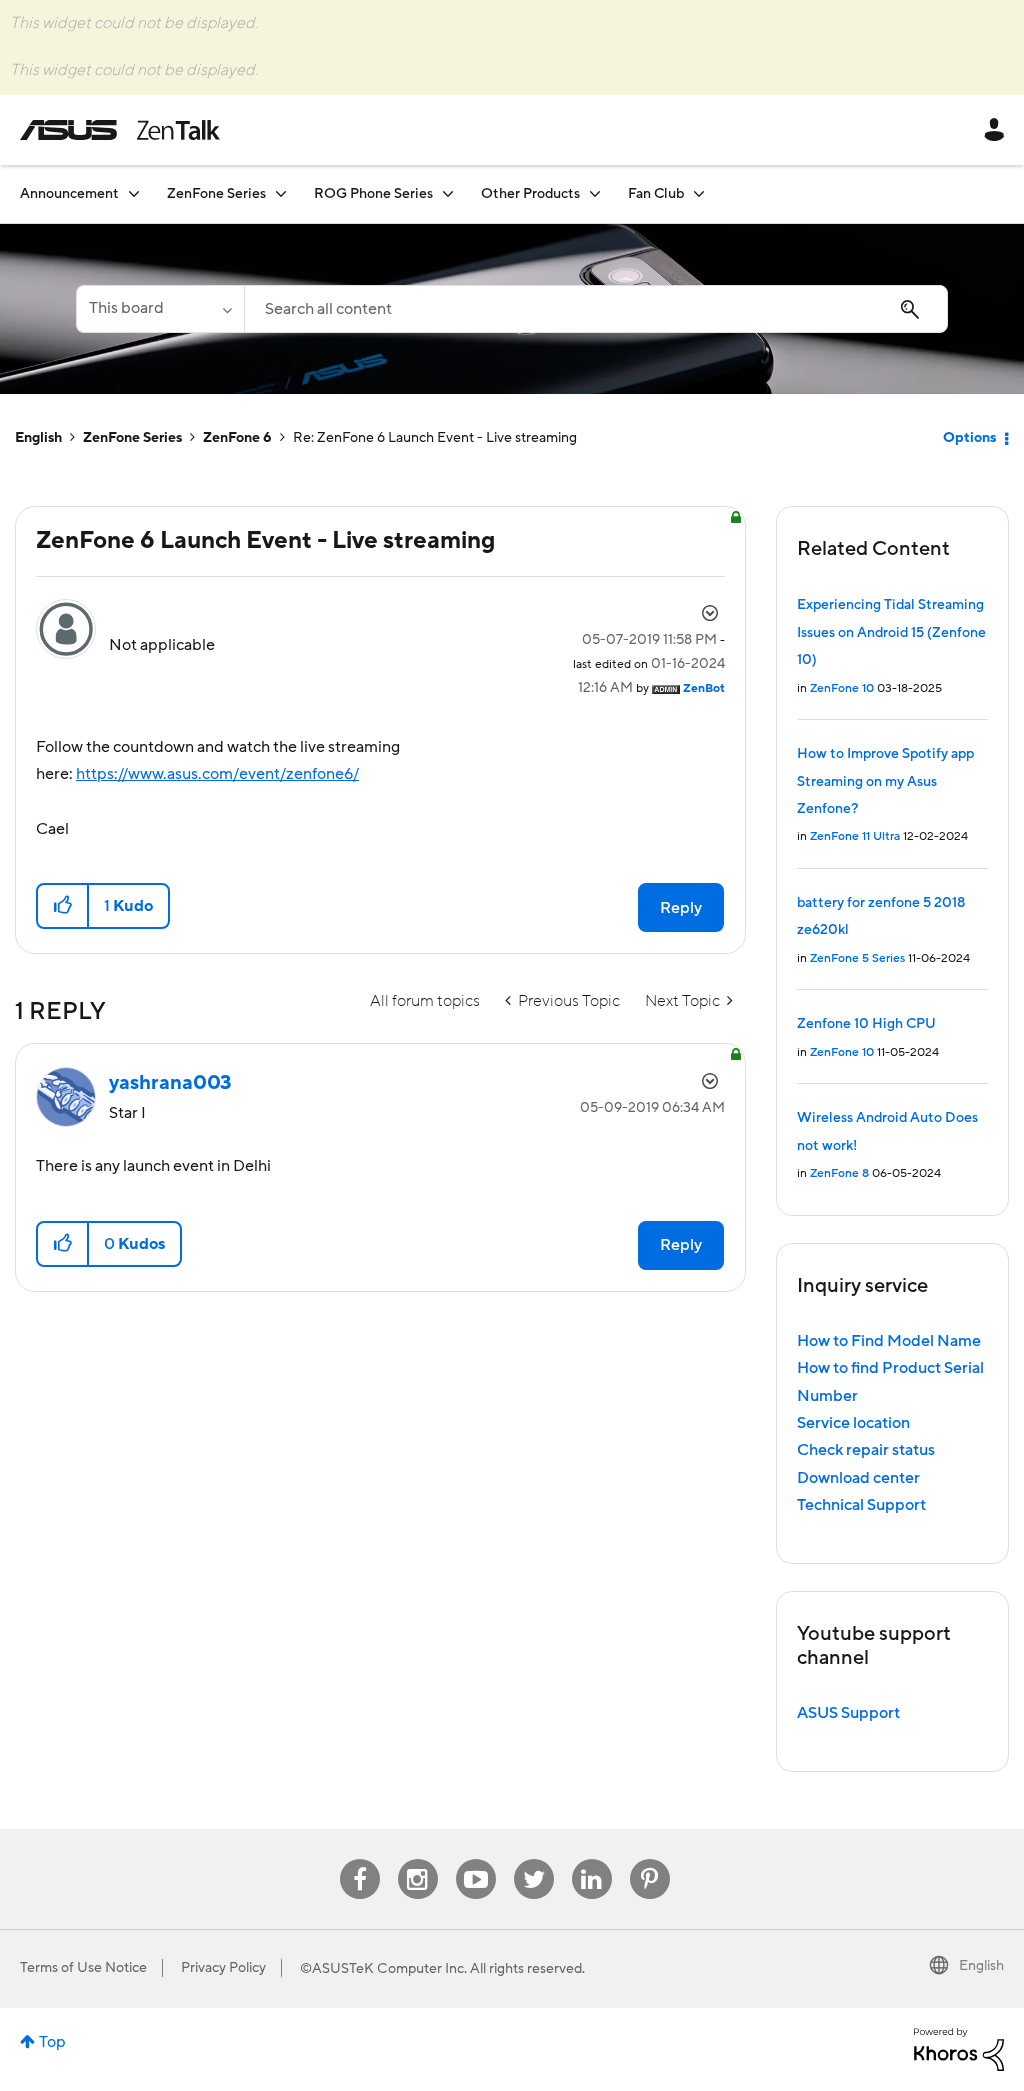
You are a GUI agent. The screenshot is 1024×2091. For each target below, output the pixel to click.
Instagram (417, 1859)
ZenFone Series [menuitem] (216, 194)
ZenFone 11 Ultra (855, 836)
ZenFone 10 (842, 688)
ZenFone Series (132, 438)
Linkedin (592, 1859)
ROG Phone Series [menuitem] (373, 194)
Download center (858, 1478)
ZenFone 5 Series (857, 958)
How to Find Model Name (889, 1341)
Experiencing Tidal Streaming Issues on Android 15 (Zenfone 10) (891, 632)
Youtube (476, 1859)
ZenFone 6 (237, 438)
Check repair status (866, 1450)
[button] (63, 906)
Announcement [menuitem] (69, 194)
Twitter (533, 1859)
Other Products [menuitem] (530, 194)
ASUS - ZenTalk (120, 130)
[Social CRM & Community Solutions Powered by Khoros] (959, 2048)
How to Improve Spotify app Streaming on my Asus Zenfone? (885, 781)
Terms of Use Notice (83, 1968)
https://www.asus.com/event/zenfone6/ (217, 774)
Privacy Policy (223, 1968)
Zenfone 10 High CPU (866, 1024)
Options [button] (969, 438)
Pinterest (650, 1859)
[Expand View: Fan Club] (699, 193)
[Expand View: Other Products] (595, 193)
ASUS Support (848, 1713)
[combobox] (596, 309)
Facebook (360, 1859)
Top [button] (52, 2042)
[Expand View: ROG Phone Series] (448, 193)
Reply (681, 908)
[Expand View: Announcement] (134, 193)
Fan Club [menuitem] (656, 194)
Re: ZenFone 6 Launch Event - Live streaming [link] (435, 438)
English (38, 438)
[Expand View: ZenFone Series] (281, 193)
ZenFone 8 (839, 1173)
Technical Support (861, 1505)
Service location (853, 1423)
